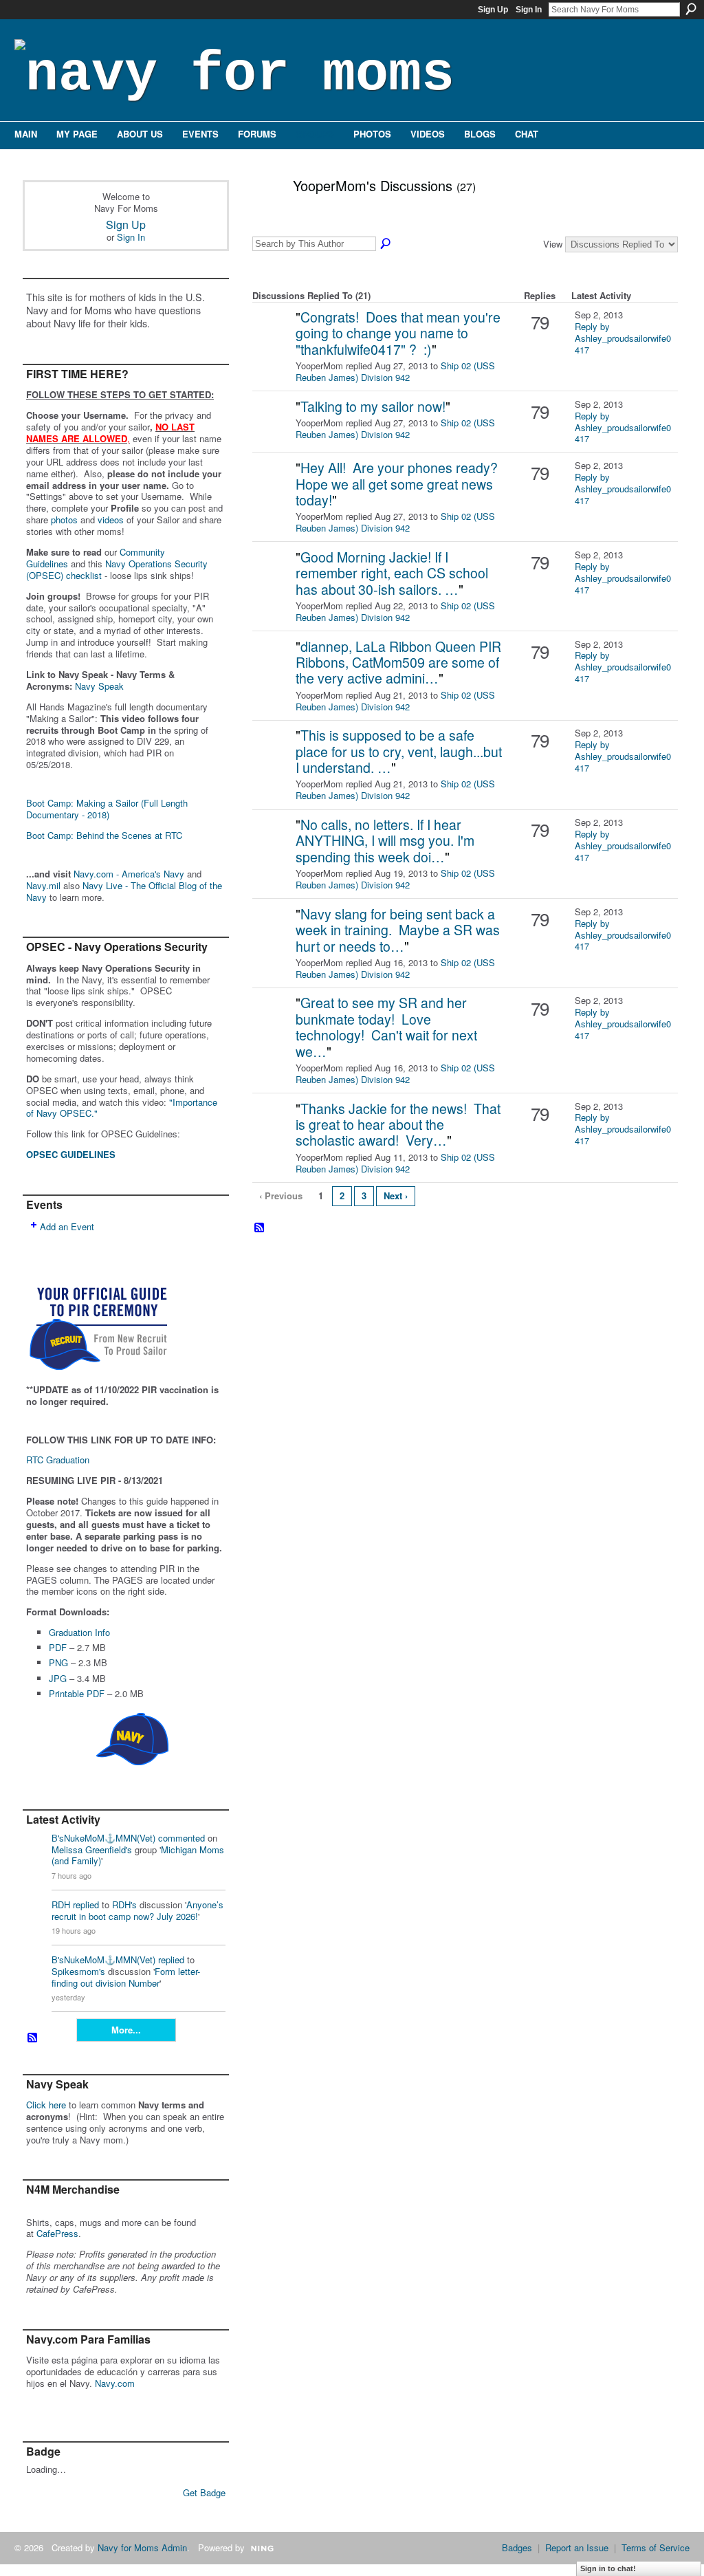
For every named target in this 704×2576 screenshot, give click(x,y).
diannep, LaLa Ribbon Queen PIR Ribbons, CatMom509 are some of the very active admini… (398, 663)
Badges (517, 2547)
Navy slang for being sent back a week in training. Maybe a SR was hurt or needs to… (398, 930)
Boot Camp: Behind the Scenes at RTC (104, 835)
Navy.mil (43, 885)
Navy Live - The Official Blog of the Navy (124, 891)
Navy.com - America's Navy (129, 874)
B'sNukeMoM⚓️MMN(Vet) (103, 1838)
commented (181, 1838)
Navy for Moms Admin (142, 2547)
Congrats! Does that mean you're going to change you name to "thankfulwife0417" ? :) (398, 333)
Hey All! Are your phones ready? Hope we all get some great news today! (398, 484)
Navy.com (115, 2383)
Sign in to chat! (608, 2568)
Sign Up (493, 10)
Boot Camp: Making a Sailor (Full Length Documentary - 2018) (107, 809)
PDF (58, 1647)
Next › (396, 1196)
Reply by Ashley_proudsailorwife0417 (623, 338)
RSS (33, 2038)
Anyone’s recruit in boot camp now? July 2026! (137, 1910)
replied (86, 1904)
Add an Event (67, 1226)
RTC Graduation (58, 1460)
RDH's (124, 1904)
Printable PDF (77, 1693)
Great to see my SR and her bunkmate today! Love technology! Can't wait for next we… (386, 1027)
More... (126, 2030)
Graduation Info (79, 1632)
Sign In (529, 10)
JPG (58, 1678)
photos (64, 520)
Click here (46, 2105)
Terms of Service (656, 2547)
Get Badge (204, 2492)
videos (111, 520)
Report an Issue (577, 2547)
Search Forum (386, 244)
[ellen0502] (272, 339)
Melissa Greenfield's (92, 1849)
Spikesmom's (78, 1971)
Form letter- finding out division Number (126, 1977)
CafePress (57, 2233)
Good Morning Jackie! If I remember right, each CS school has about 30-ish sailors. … (392, 573)
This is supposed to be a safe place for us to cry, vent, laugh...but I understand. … (399, 751)
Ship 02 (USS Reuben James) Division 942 (395, 371)
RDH (61, 1904)
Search (691, 9)
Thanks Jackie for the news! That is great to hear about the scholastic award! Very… (398, 1125)
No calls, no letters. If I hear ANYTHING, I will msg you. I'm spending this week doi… (385, 841)
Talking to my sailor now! (373, 406)
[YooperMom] (263, 215)
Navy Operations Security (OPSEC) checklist (117, 569)
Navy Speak (99, 686)
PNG (58, 1662)
